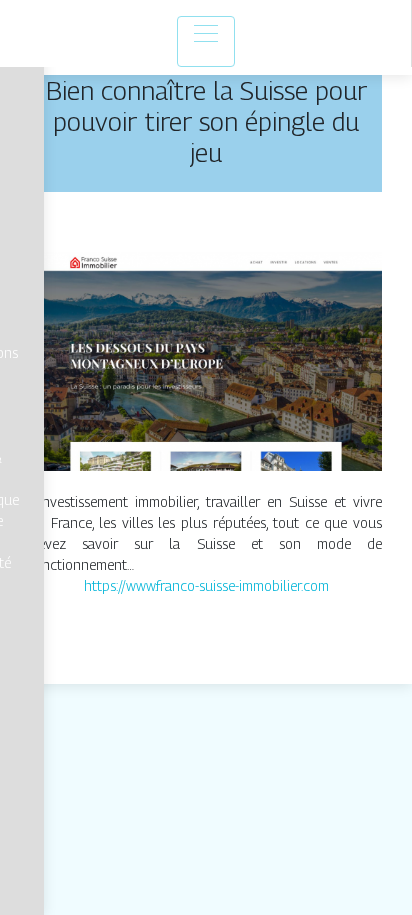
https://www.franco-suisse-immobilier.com (206, 585)
